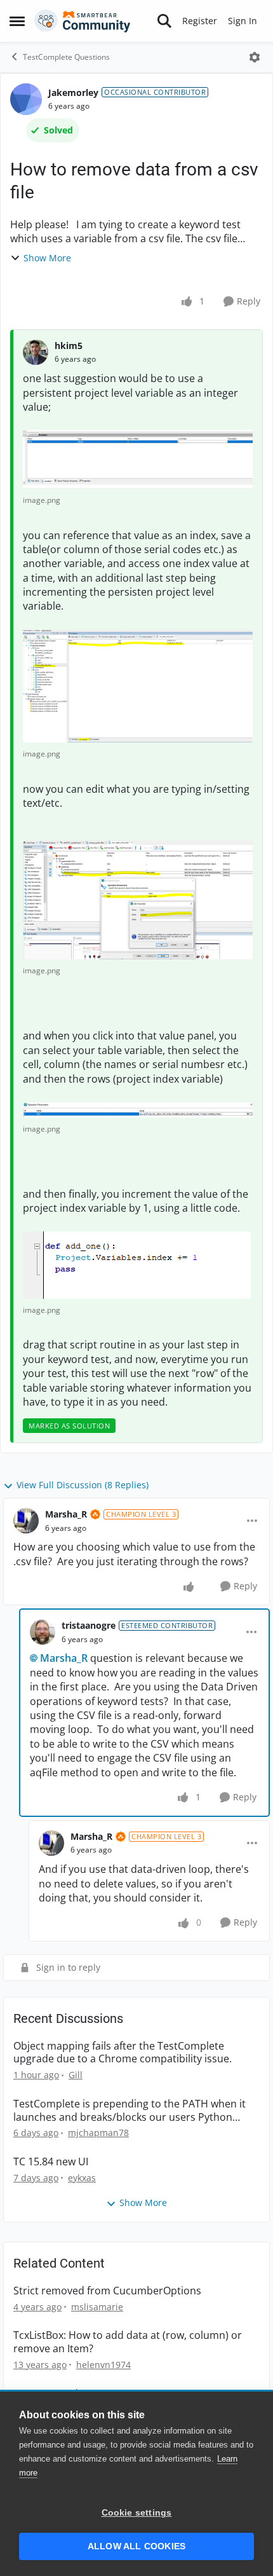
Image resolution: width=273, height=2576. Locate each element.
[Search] (164, 21)
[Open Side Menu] (17, 21)
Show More (47, 258)
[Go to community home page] (83, 21)
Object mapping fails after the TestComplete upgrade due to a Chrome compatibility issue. (123, 2053)
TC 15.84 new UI (51, 2162)
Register (200, 21)
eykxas (82, 2178)
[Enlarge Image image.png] (138, 459)
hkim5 (69, 346)
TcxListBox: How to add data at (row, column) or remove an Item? (128, 2342)
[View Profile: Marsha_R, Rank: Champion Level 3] (26, 1521)
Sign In (243, 21)
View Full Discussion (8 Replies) (83, 1485)
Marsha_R (66, 1514)
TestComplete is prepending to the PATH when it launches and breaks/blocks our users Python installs (130, 2111)
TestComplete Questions (66, 57)
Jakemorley (73, 92)
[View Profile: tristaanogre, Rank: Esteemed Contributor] (43, 1632)
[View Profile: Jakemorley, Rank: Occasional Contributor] (26, 99)
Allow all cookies (136, 2546)
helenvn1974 (103, 2365)
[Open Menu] (255, 57)
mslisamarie (97, 2307)
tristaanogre (89, 1625)
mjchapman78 (98, 2133)
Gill (76, 2075)
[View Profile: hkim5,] (36, 352)
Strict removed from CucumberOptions (107, 2291)
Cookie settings (137, 2513)
